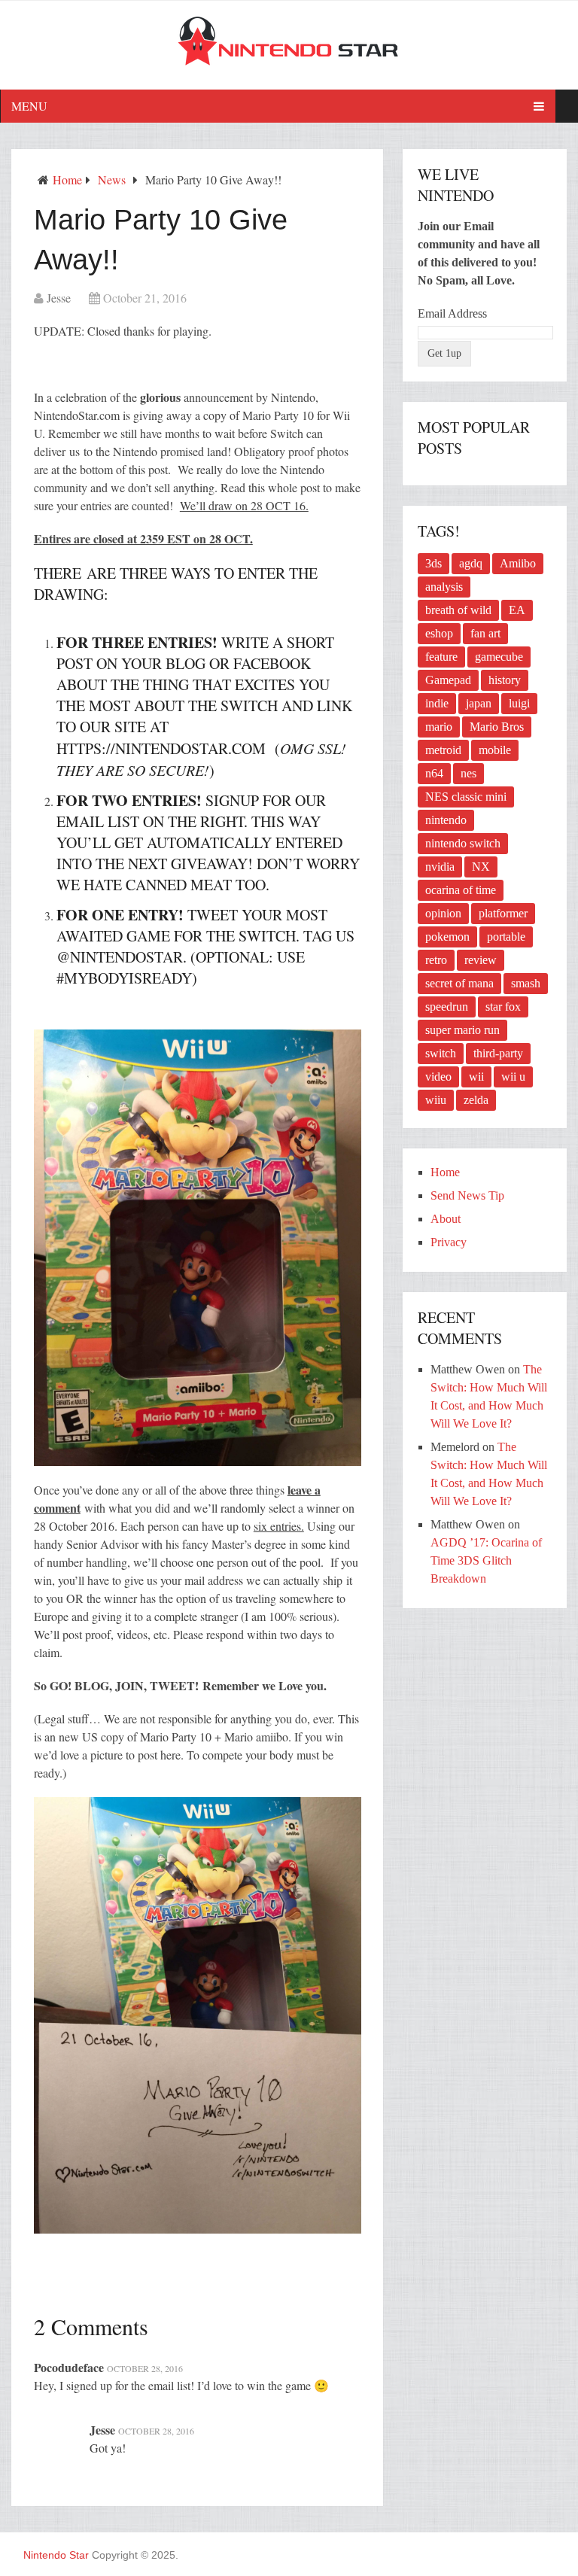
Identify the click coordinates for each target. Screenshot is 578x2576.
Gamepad (448, 680)
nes (468, 773)
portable (506, 937)
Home (67, 179)
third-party (498, 1053)
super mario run (462, 1030)
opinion (443, 913)
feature (441, 657)
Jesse (59, 298)
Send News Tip (467, 1195)
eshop (439, 633)
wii (476, 1077)
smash (526, 983)
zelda (476, 1100)
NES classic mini (466, 797)
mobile (495, 750)
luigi (519, 703)
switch (441, 1053)
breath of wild (458, 610)
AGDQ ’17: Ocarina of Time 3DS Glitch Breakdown (486, 1560)
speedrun (447, 1007)
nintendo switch (463, 843)
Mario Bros (497, 727)
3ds (433, 563)
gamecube (499, 657)
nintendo (446, 820)
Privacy (449, 1242)
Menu (29, 106)
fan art (485, 633)
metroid (443, 750)
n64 (434, 773)
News (112, 179)
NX (481, 867)
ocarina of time (461, 890)
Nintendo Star (56, 2555)
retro (436, 960)
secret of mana (459, 983)
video (438, 1077)
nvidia (440, 867)
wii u (513, 1077)
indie (437, 703)
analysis (444, 587)
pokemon (447, 937)
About (446, 1219)
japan (479, 703)
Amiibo (518, 563)
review (481, 960)
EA (517, 610)
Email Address (452, 313)
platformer (503, 913)
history (505, 680)
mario (439, 727)
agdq (471, 563)
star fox (503, 1007)
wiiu (436, 1100)
